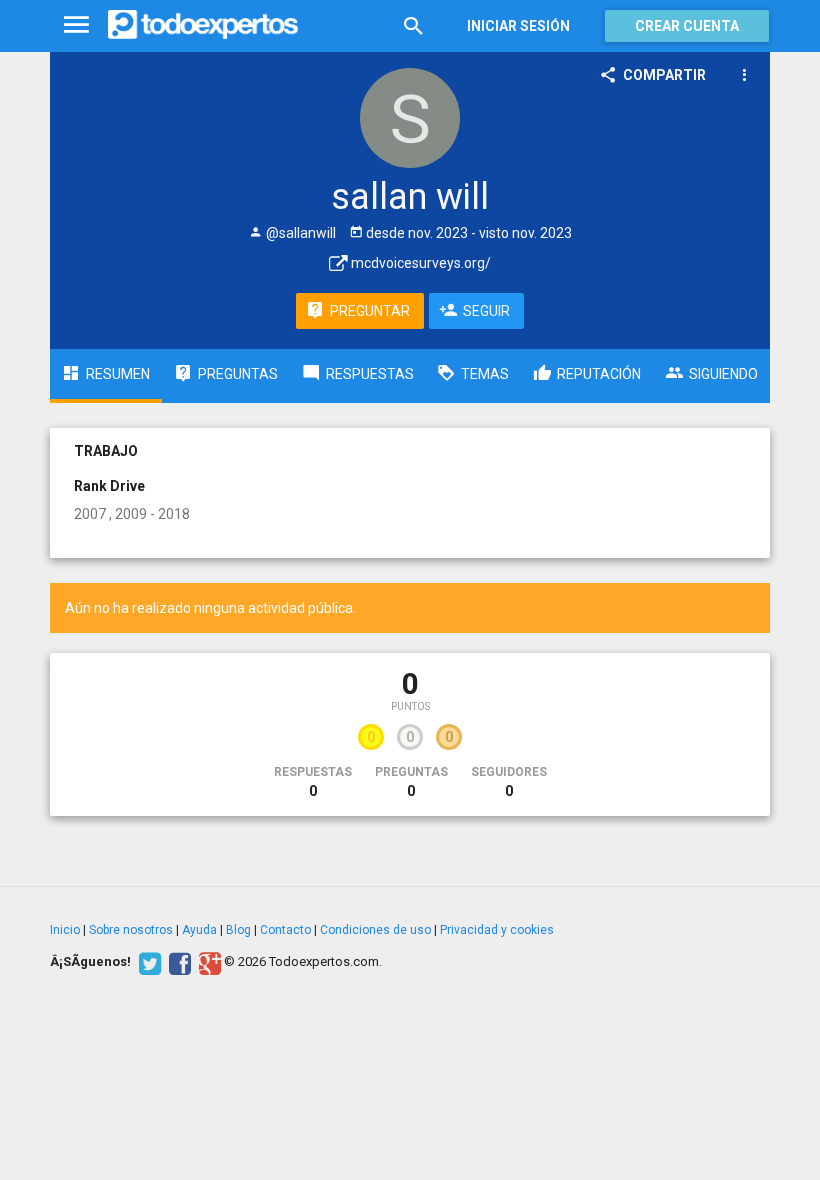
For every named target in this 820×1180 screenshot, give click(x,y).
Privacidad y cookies (497, 930)
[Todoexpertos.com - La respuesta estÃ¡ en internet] (203, 25)
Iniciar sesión (518, 26)
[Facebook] (177, 962)
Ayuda (199, 930)
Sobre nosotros (131, 930)
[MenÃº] (76, 25)
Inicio (65, 930)
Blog (238, 930)
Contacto (285, 930)
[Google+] (207, 962)
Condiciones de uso (375, 930)
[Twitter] (147, 962)
